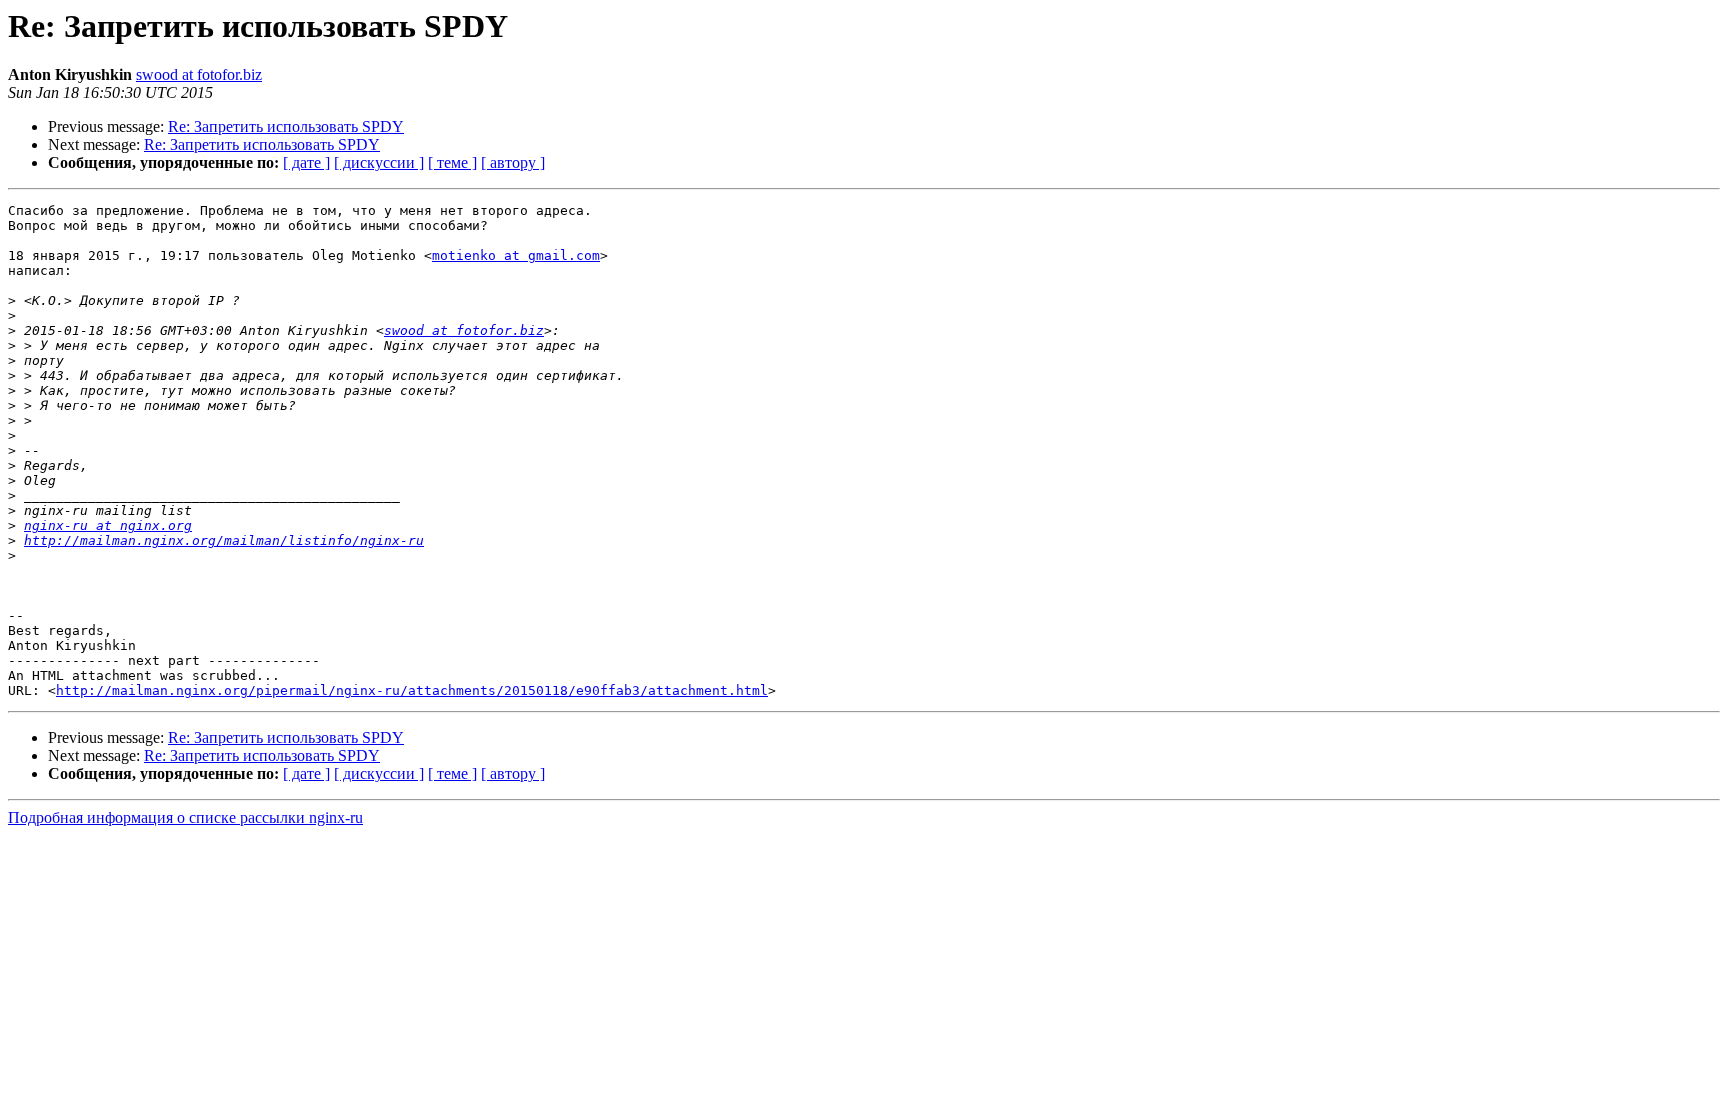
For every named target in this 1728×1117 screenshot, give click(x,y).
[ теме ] (452, 162)
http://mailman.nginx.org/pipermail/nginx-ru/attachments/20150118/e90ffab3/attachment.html (412, 690)
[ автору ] (513, 162)
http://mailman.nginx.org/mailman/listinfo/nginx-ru (224, 540)
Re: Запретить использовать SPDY (286, 126)
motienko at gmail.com (516, 255)
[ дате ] (306, 162)
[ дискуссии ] (379, 162)
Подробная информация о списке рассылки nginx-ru (185, 817)
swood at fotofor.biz (199, 74)
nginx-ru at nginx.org (108, 525)
